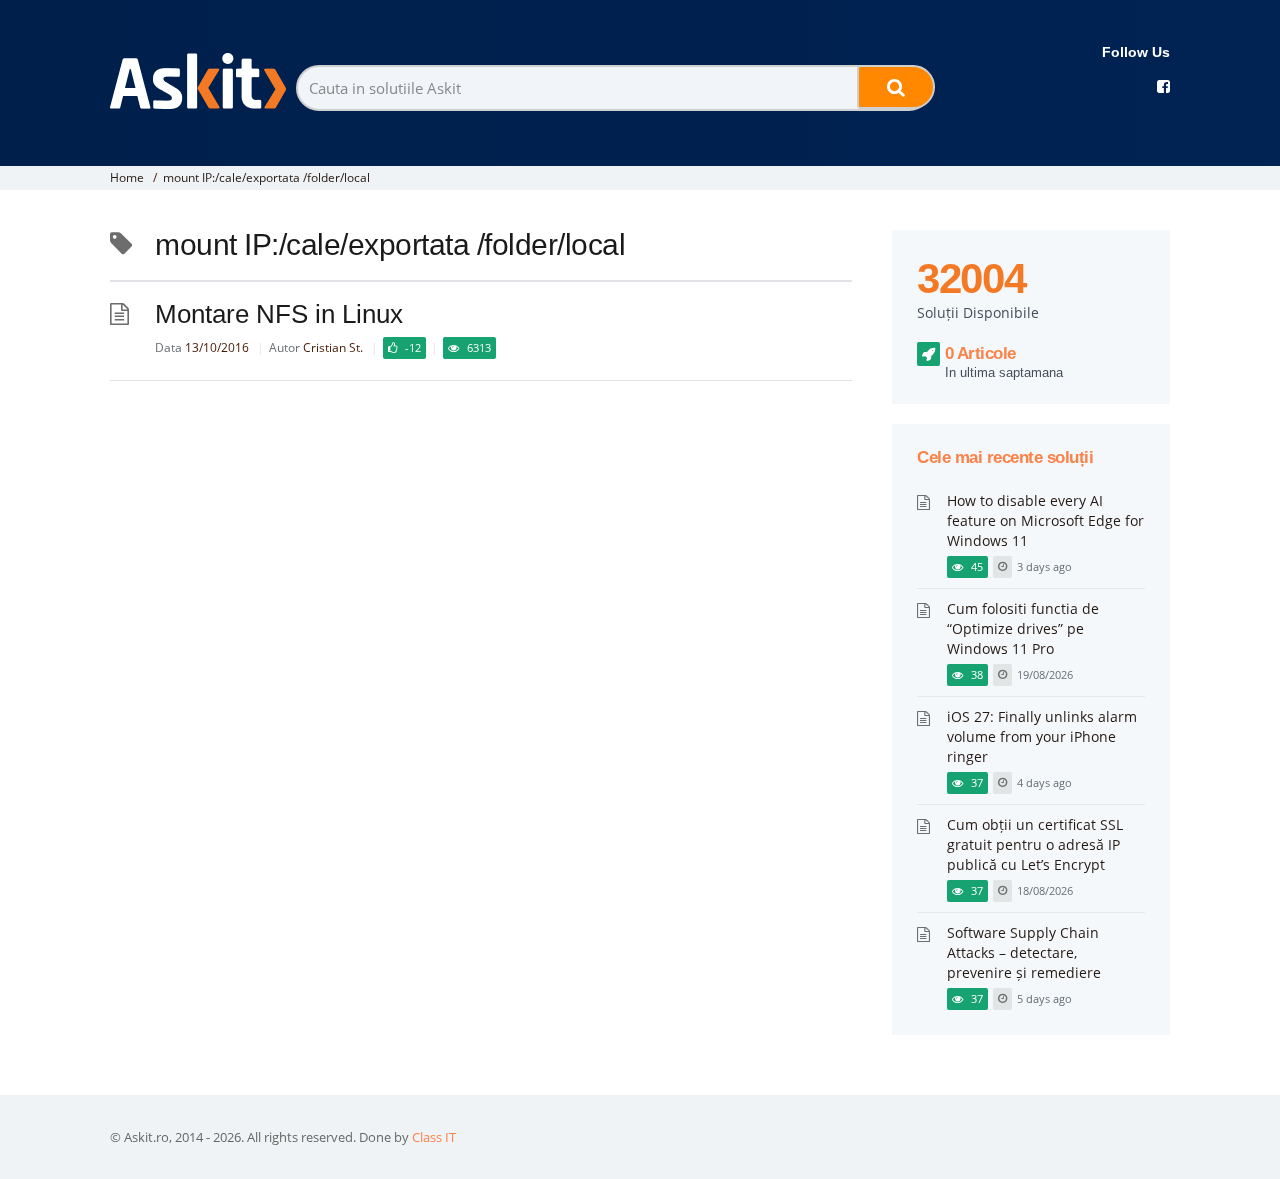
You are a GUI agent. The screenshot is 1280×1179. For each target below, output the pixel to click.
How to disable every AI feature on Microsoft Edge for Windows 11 (1045, 520)
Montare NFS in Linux (279, 314)
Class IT (434, 1137)
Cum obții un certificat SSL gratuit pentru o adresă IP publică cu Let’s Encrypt (1035, 844)
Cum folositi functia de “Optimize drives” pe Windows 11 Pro (1023, 628)
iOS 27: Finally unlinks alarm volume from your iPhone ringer (1042, 736)
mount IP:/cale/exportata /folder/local (266, 177)
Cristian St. (333, 347)
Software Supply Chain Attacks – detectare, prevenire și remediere (1024, 952)
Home (127, 177)
